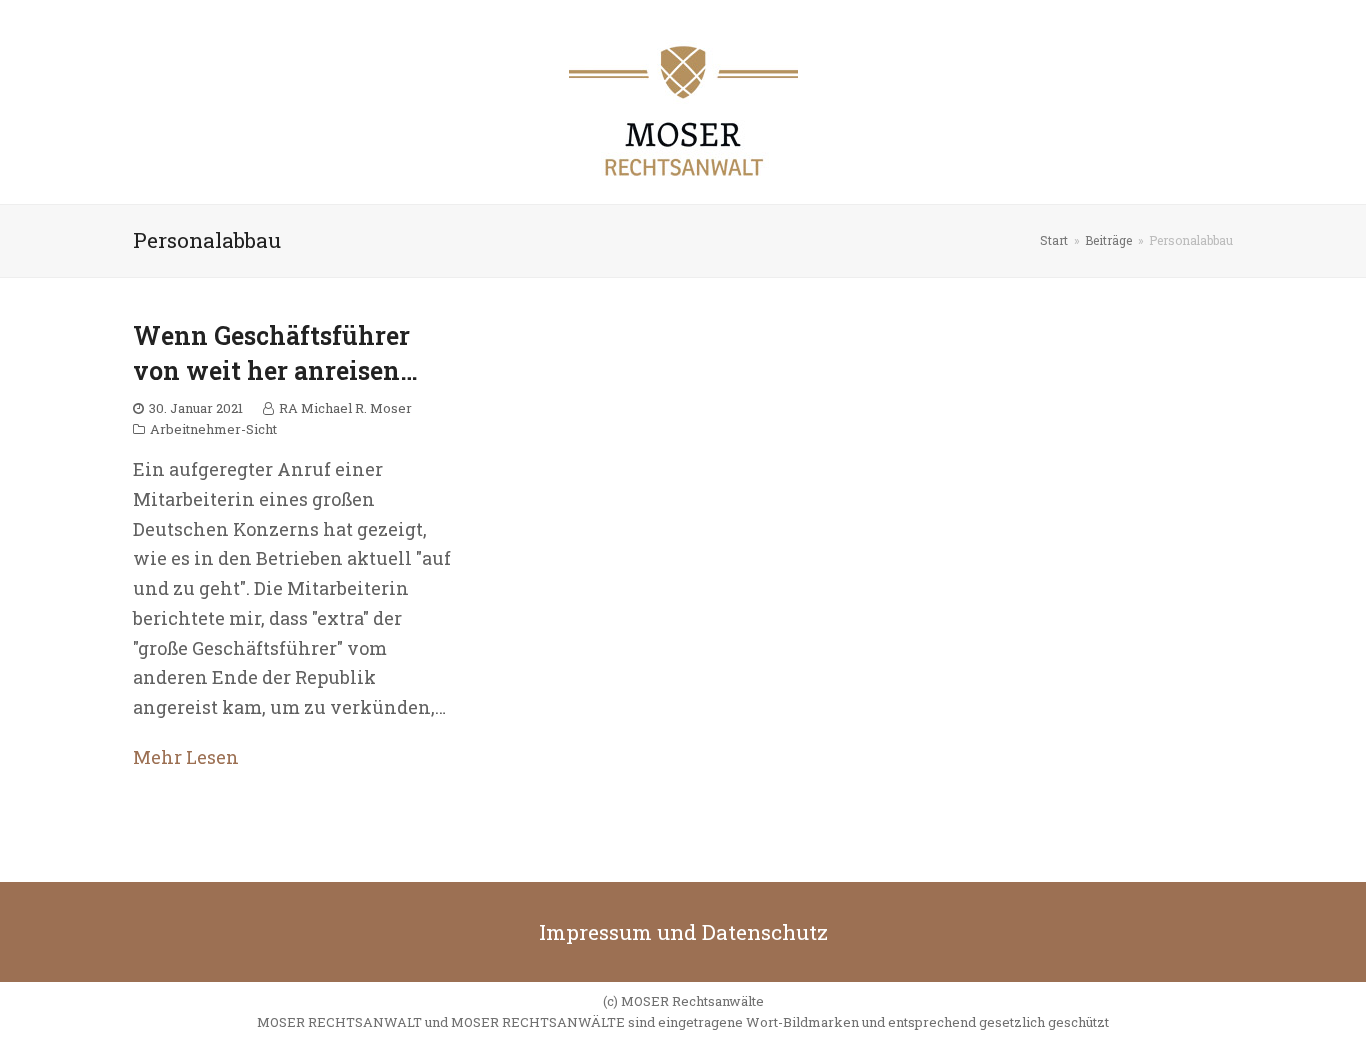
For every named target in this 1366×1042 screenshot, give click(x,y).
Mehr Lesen (186, 757)
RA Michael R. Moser (345, 408)
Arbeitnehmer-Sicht (213, 429)
